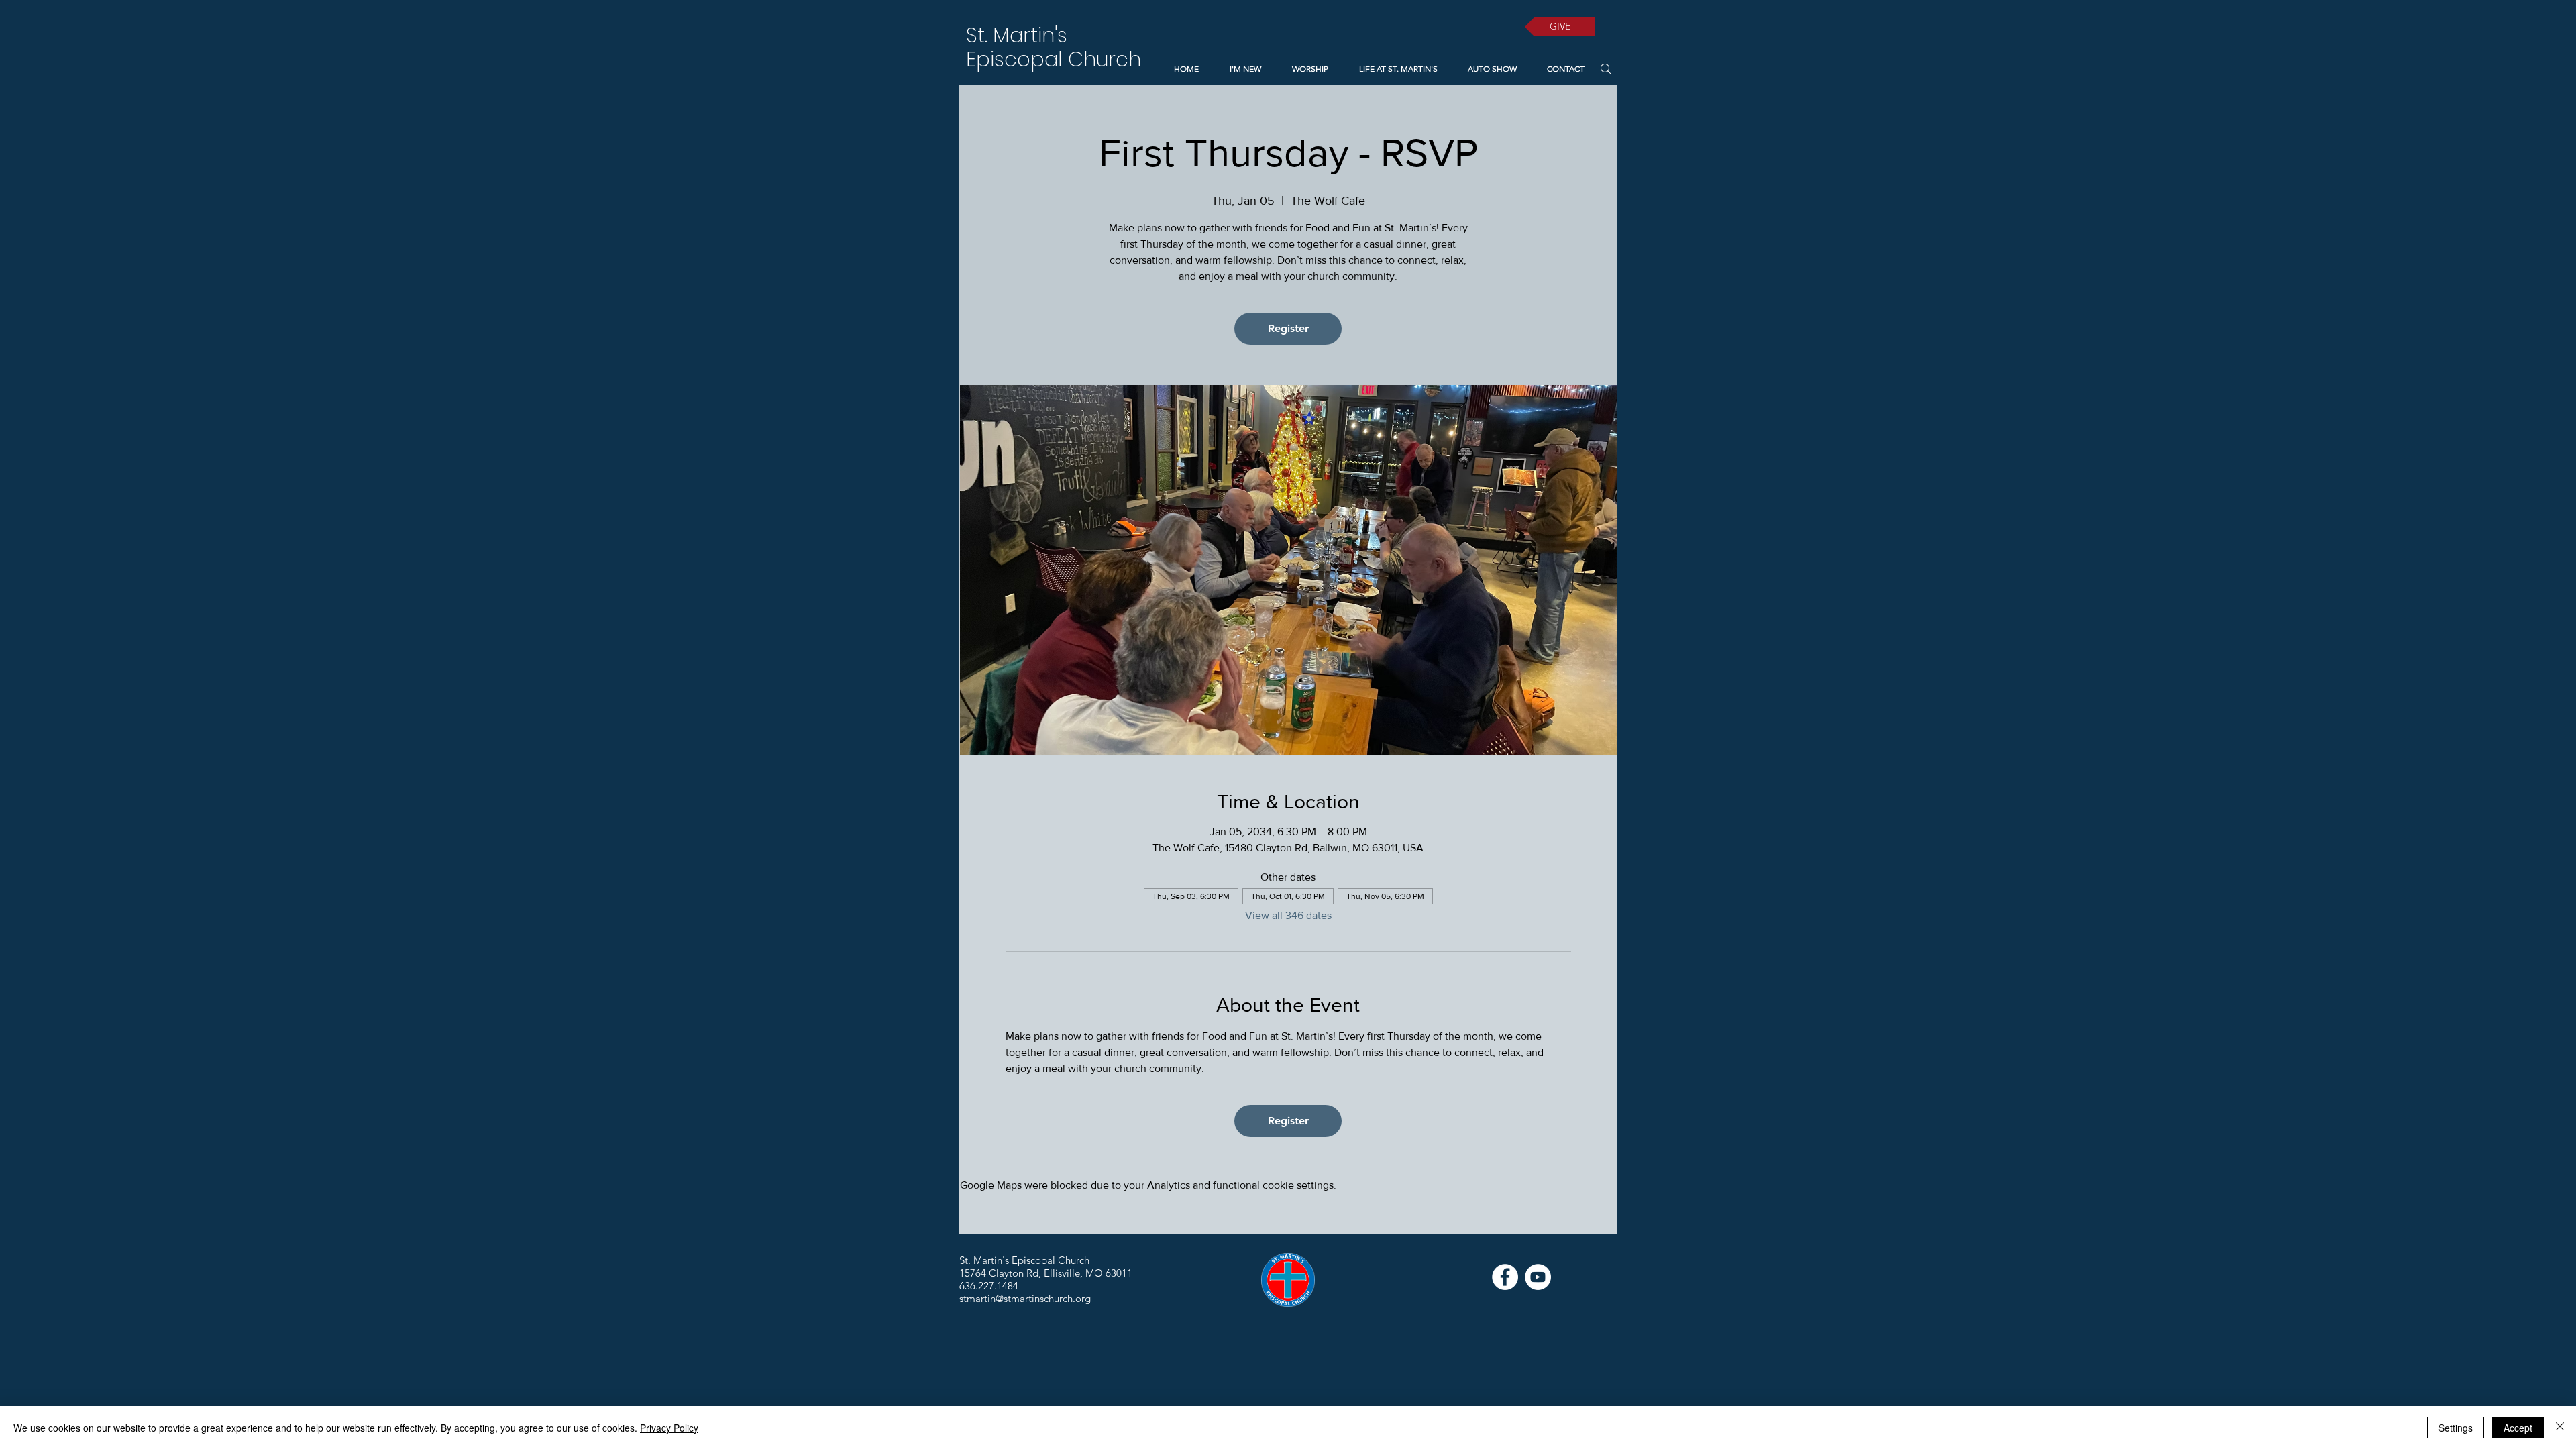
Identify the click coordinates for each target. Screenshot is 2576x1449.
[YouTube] (1538, 1277)
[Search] (1606, 69)
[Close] (2560, 1428)
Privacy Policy (669, 1428)
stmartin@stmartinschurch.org (1025, 1298)
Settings (2456, 1428)
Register (1288, 328)
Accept (2518, 1428)
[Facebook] (1505, 1277)
